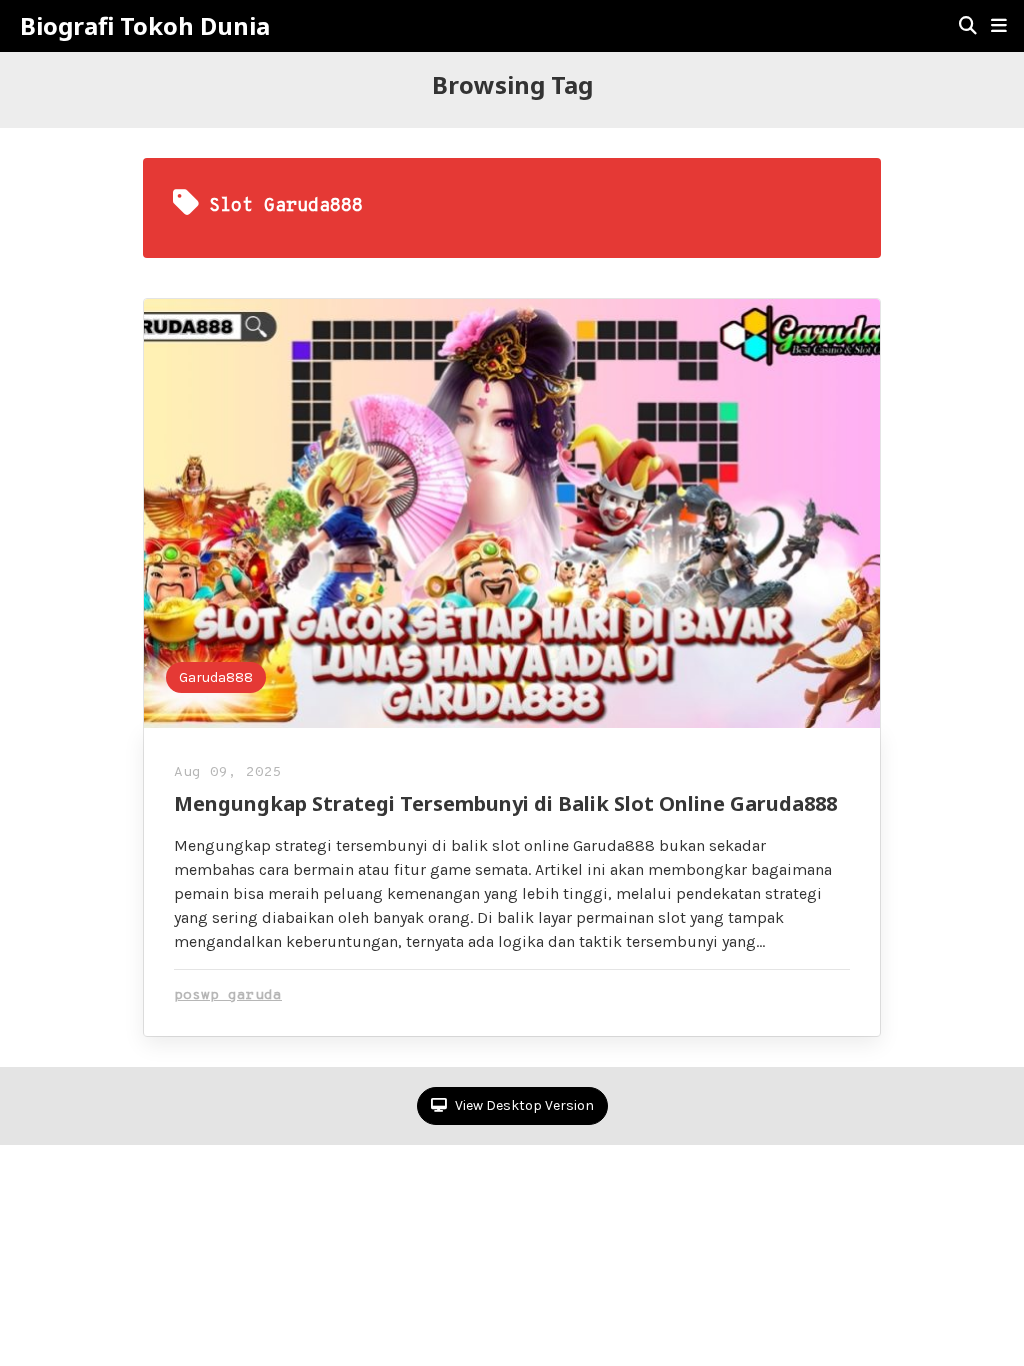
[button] (999, 26)
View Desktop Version (523, 1105)
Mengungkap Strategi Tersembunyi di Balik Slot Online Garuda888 (505, 803)
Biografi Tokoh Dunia (145, 26)
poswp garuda (228, 995)
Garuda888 (216, 677)
